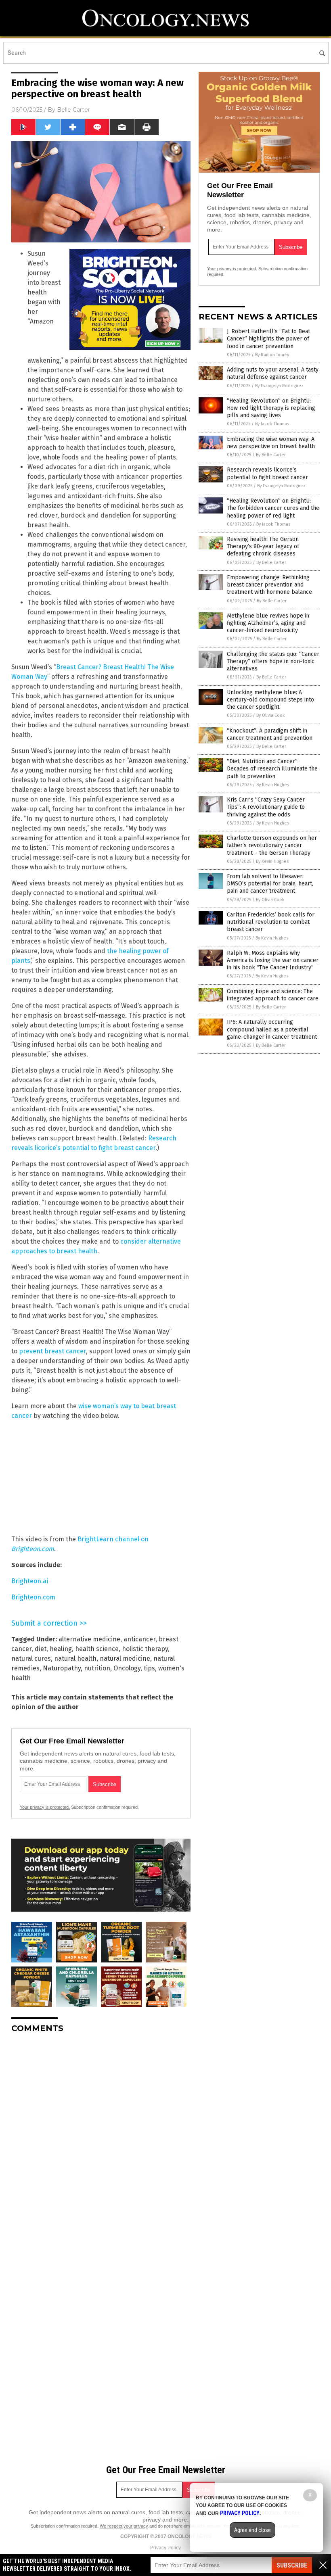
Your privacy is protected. (45, 1807)
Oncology (127, 1668)
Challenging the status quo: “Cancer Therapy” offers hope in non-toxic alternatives (273, 661)
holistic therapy (145, 1649)
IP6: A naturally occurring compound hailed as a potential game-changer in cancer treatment (272, 1029)
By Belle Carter (271, 455)
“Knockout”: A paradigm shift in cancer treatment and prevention (270, 734)
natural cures (31, 1659)
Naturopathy (62, 1668)
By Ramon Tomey (272, 355)
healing (61, 1649)
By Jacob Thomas (272, 424)
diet (41, 1649)
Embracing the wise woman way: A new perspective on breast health (271, 443)
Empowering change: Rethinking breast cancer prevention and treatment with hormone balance (269, 585)
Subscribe (292, 2565)
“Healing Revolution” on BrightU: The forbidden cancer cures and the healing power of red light (273, 508)
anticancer (139, 1639)
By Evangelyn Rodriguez (279, 386)
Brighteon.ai (30, 1581)
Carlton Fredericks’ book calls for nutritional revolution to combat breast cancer (271, 922)
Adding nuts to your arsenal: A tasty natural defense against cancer (273, 373)
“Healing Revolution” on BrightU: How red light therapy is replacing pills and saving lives (271, 408)
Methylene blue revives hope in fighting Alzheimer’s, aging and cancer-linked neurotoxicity (268, 623)
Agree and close (252, 2530)
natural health (75, 1659)
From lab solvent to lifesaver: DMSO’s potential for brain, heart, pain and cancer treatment (270, 884)
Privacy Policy (165, 2548)
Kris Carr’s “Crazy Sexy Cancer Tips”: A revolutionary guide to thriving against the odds (266, 807)
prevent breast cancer (52, 1351)
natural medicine (125, 1659)
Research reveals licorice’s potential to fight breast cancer (267, 473)
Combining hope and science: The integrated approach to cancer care (273, 995)
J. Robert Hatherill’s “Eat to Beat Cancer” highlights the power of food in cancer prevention (268, 339)
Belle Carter (73, 110)
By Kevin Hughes (273, 785)
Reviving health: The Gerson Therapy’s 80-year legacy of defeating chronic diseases (263, 546)
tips (149, 1668)
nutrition (97, 1668)
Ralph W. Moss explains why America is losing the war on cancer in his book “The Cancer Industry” (273, 960)
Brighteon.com (33, 1597)
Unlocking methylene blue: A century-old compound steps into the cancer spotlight (270, 700)
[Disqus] (101, 2140)
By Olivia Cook (271, 715)
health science (97, 1649)
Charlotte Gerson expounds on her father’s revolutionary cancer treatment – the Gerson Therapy (272, 845)
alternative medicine (89, 1639)
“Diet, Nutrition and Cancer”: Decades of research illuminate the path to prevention (272, 769)
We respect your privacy (124, 2526)
